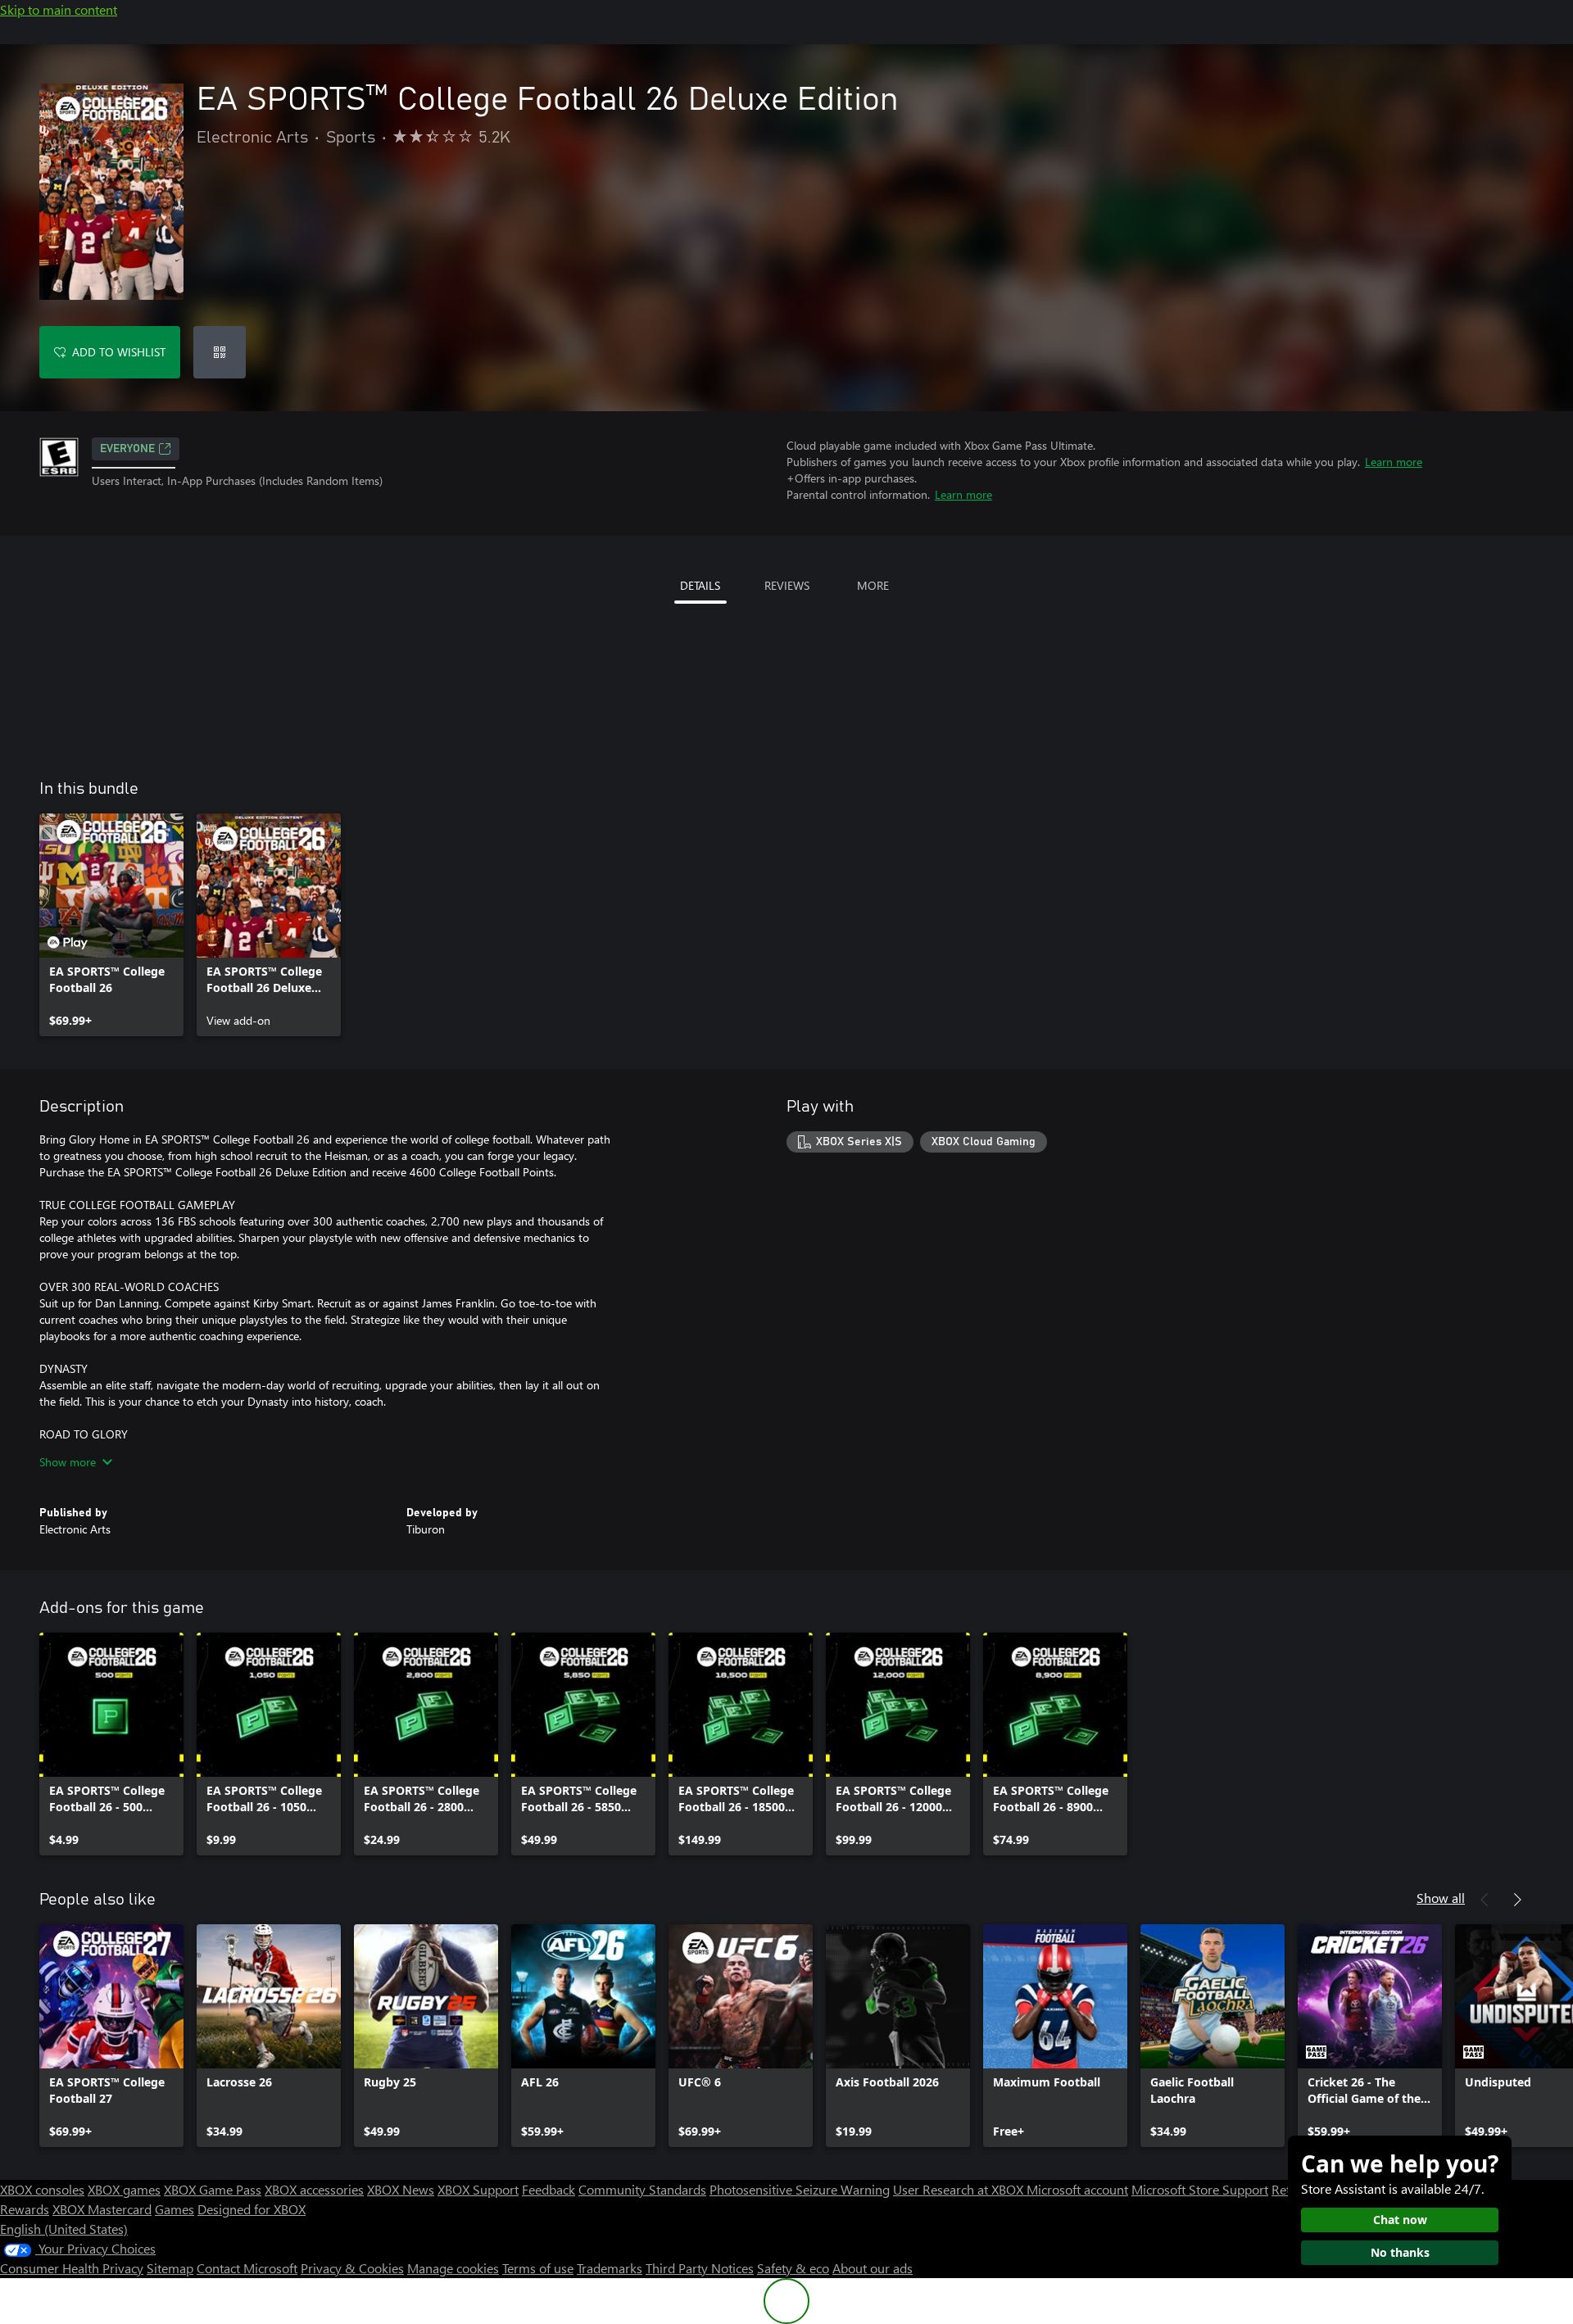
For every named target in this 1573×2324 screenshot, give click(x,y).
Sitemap (170, 2268)
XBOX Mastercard (102, 2209)
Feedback (549, 2189)
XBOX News (401, 2189)
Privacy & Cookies (352, 2268)
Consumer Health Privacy (72, 2268)
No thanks (1400, 2252)
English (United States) (64, 2229)
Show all (1441, 1898)
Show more (68, 1462)
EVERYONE (127, 449)
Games (175, 2209)
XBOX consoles (42, 2189)
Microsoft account (1077, 2189)
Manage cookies (453, 2268)
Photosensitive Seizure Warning (800, 2189)
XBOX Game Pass (213, 2189)
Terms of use (538, 2268)
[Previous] (1485, 1900)
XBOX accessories (314, 2189)
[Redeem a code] (220, 352)
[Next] (1517, 1900)
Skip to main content (59, 9)
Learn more (1394, 462)
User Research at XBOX (960, 2189)
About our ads (873, 2268)
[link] (111, 925)
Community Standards (642, 2189)
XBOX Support (478, 2189)
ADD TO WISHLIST (119, 352)
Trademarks (610, 2268)
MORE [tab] (873, 585)
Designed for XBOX (252, 2209)
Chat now (1400, 2220)
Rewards (25, 2209)
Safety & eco (793, 2268)
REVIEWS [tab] (787, 585)
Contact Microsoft (247, 2268)
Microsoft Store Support (1200, 2189)
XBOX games (124, 2189)
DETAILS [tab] (700, 585)
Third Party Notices (700, 2268)
